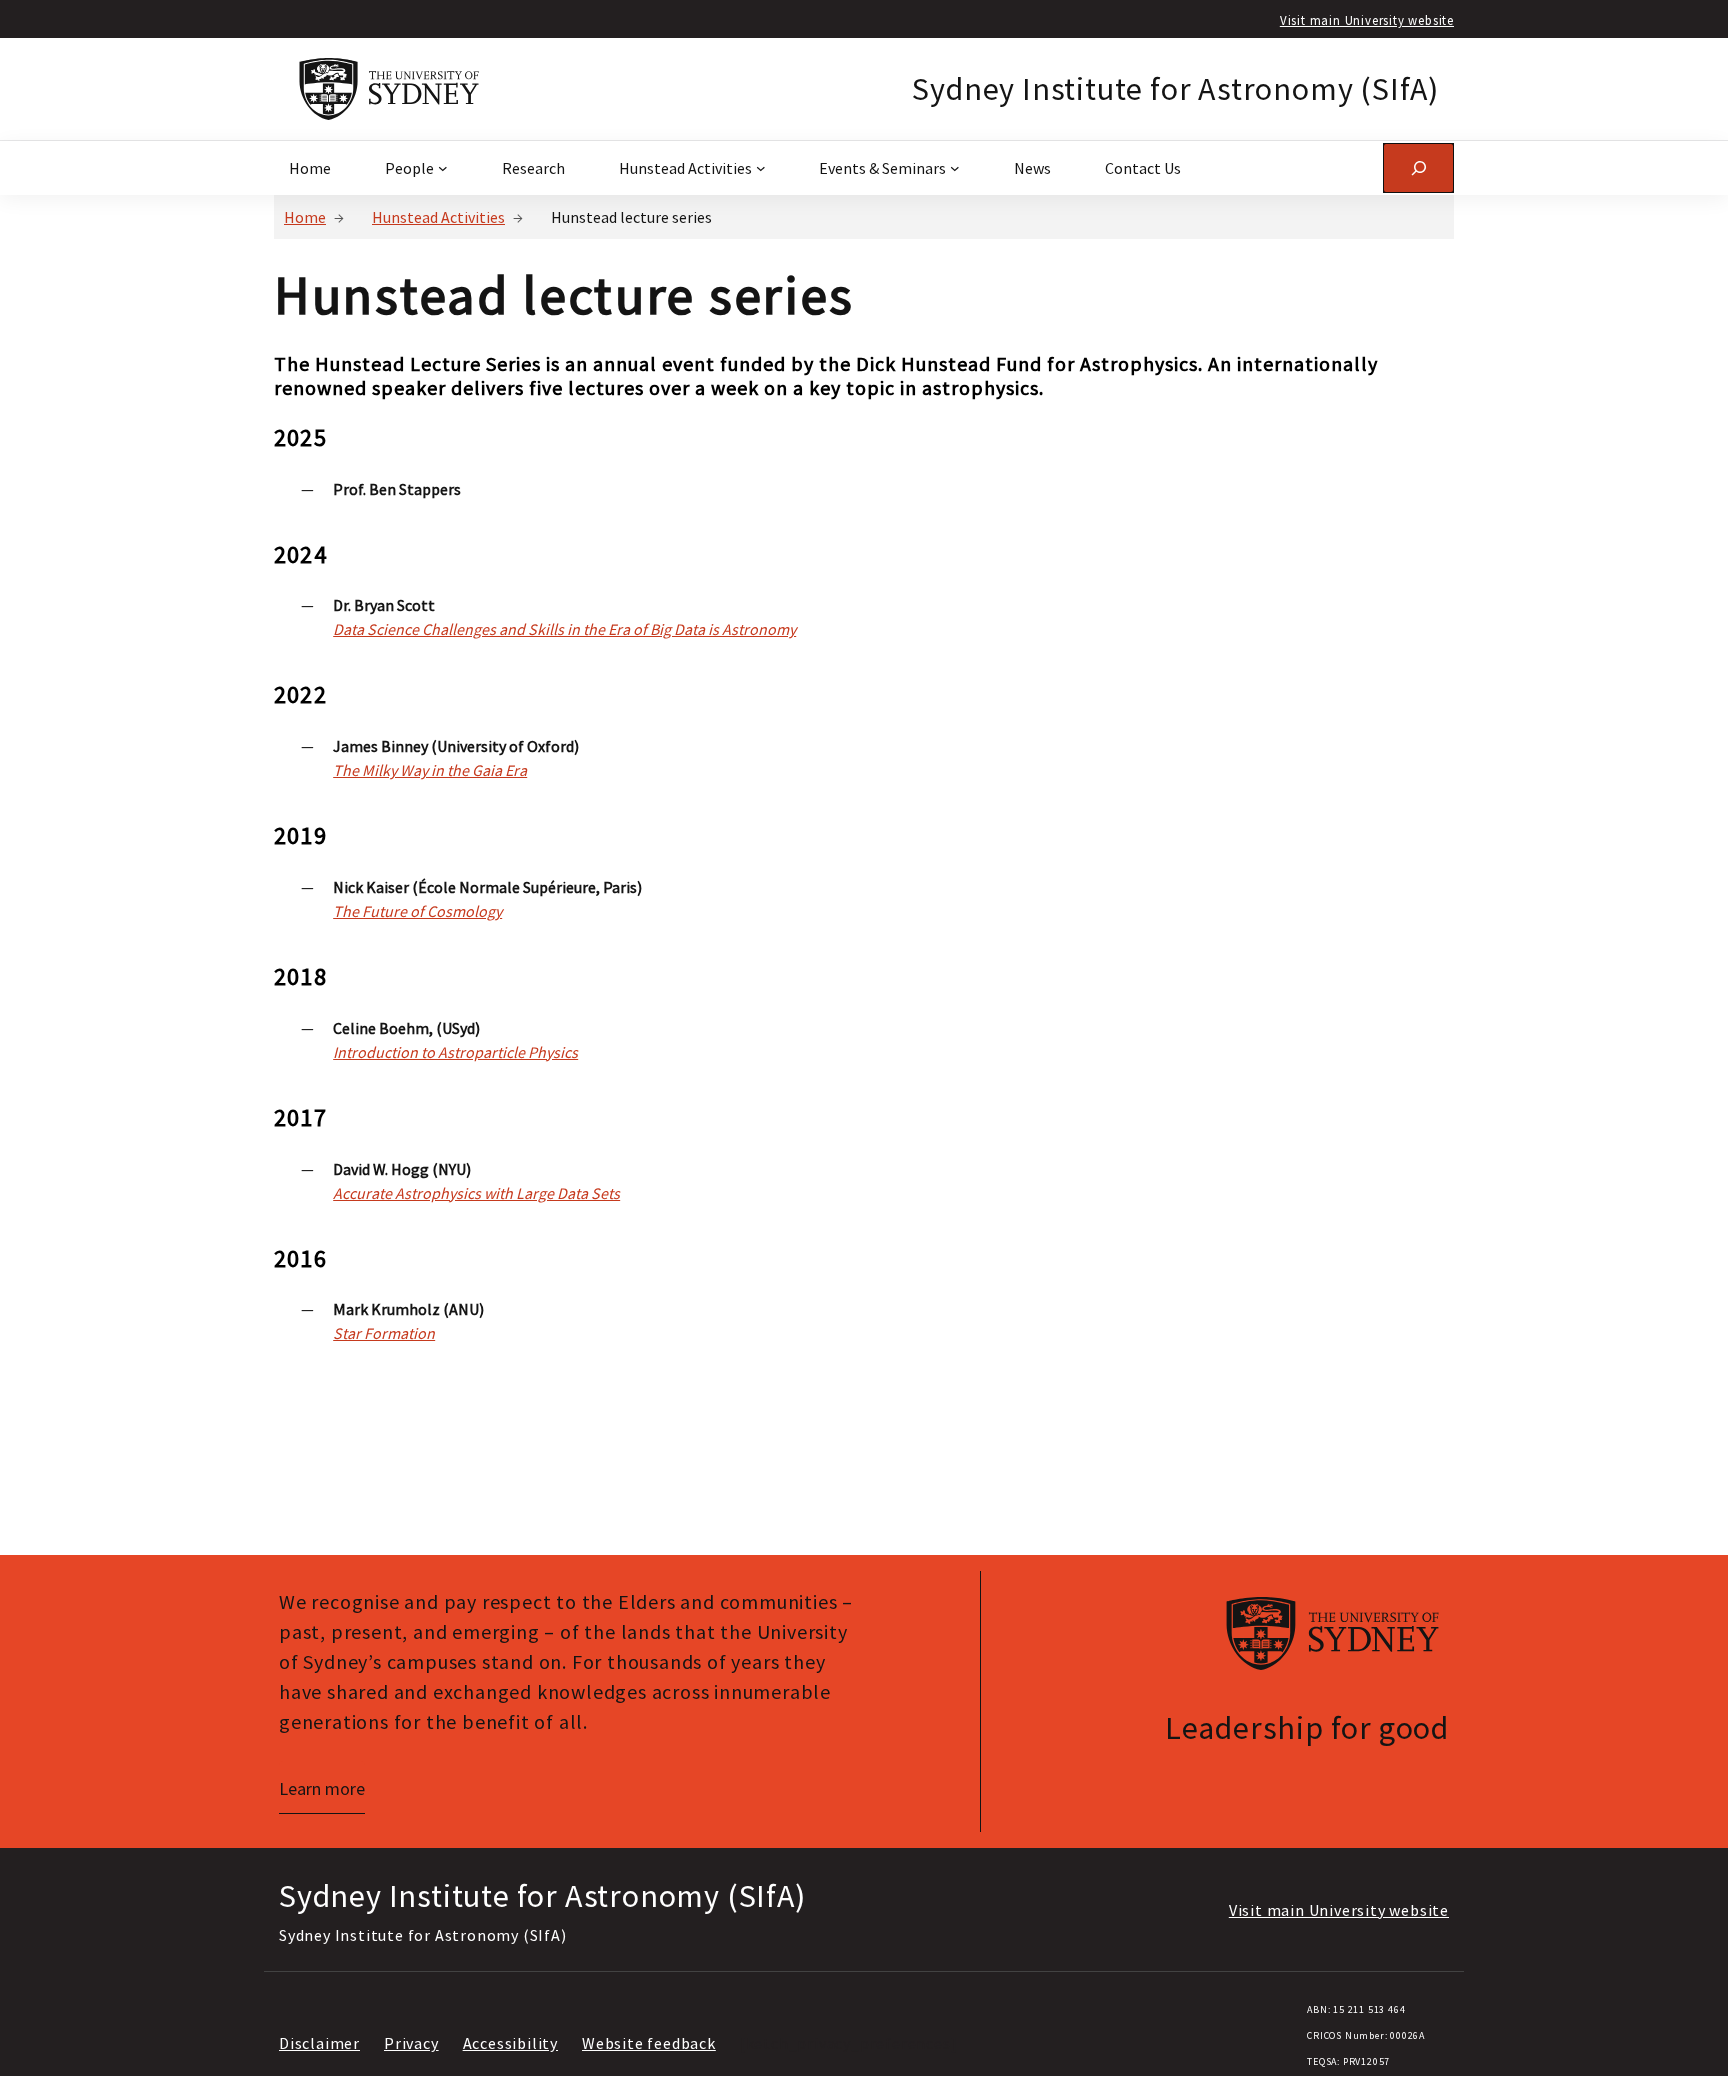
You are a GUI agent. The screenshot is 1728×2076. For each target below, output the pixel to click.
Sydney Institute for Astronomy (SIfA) (1175, 89)
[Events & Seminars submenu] (955, 168)
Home (305, 217)
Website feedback (649, 2043)
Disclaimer (319, 2043)
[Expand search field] (1418, 167)
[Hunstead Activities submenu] (761, 168)
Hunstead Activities (438, 217)
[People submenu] (443, 168)
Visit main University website (1367, 20)
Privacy (411, 2043)
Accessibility (510, 2043)
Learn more (322, 1788)
